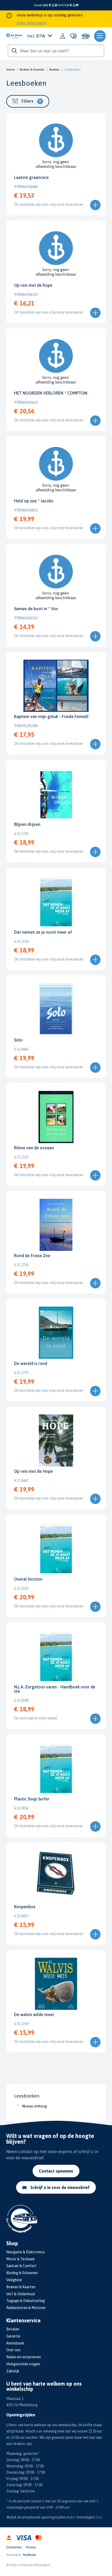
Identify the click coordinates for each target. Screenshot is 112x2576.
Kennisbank (15, 2343)
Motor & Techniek (20, 2259)
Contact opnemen (56, 2171)
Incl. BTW (36, 36)
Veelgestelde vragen (23, 2364)
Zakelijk (13, 2371)
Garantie (13, 2336)
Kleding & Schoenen (22, 2273)
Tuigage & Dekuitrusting (26, 2301)
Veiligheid (14, 2280)
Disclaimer (14, 2547)
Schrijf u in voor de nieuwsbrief (60, 2187)
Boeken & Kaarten (32, 70)
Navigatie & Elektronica (25, 2252)
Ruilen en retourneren (24, 2357)
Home (10, 70)
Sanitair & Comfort (21, 2266)
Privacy (31, 2547)
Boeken (54, 70)
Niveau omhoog (34, 2106)
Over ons (13, 2350)
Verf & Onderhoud (21, 2294)
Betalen (13, 2329)
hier (99, 2517)
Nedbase (30, 2555)
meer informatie (32, 23)
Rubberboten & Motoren (26, 2308)
